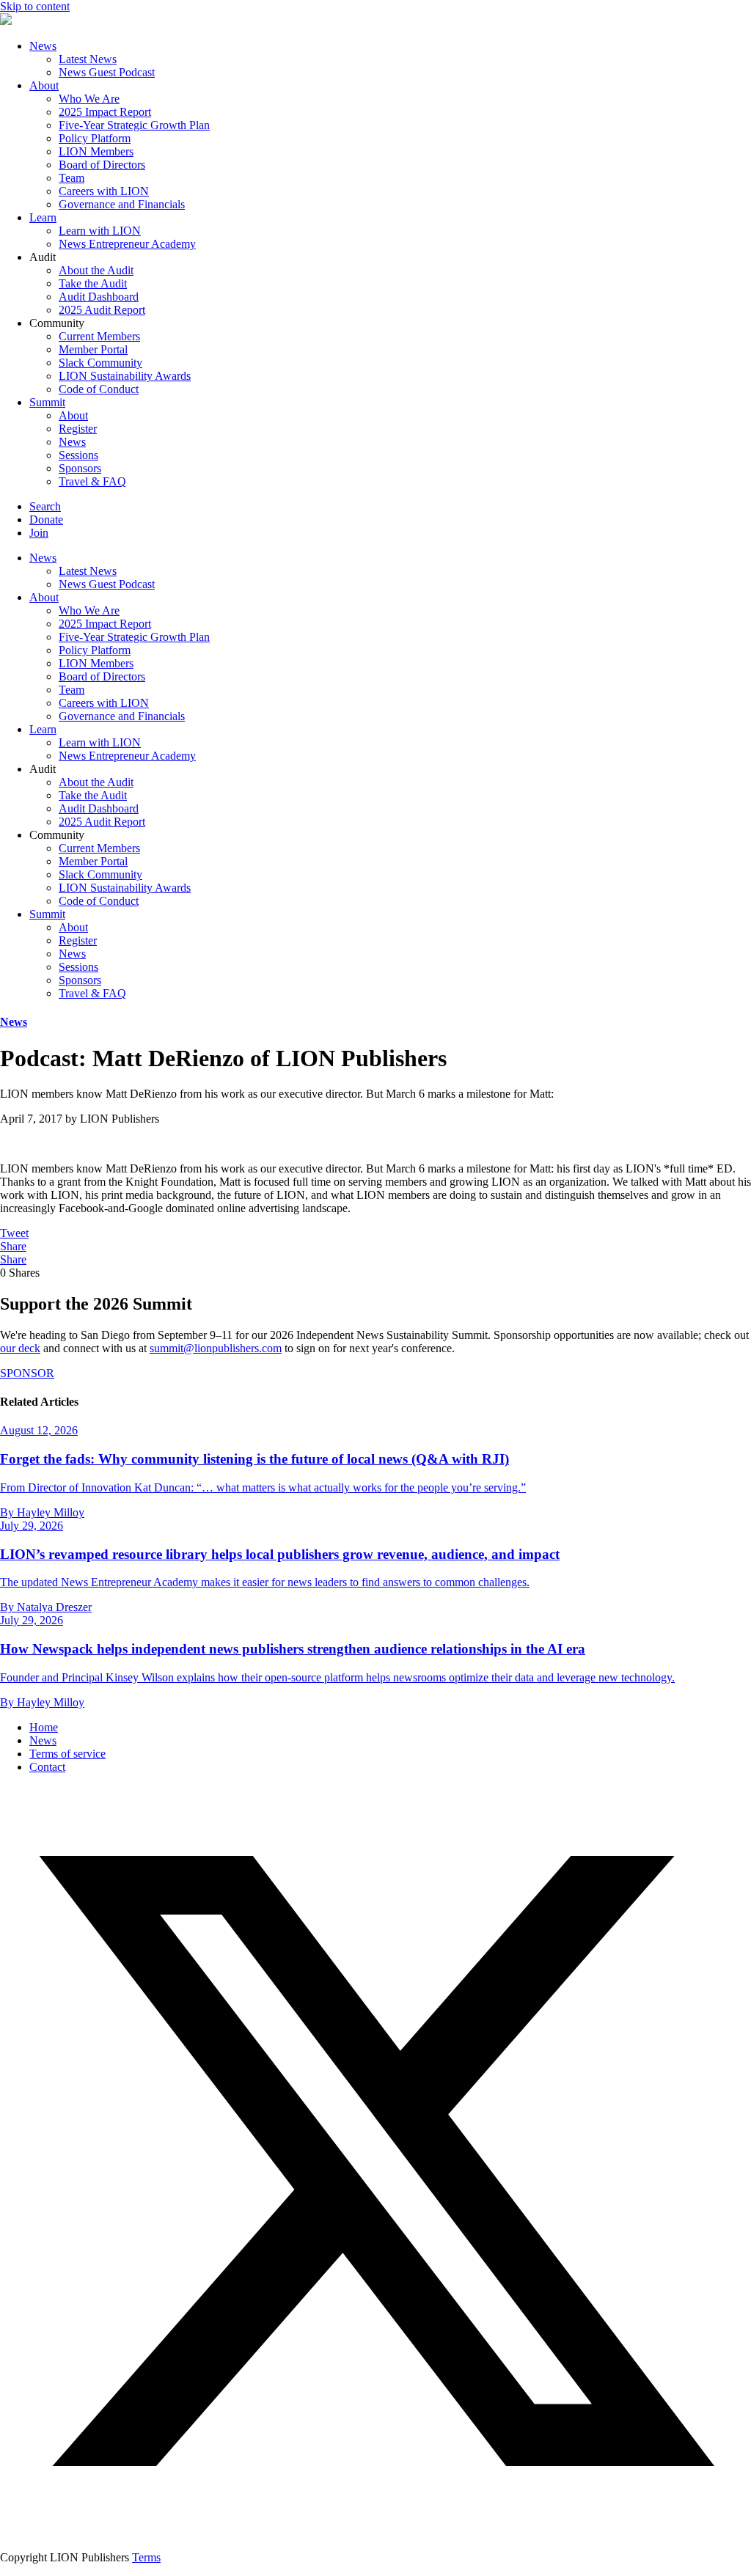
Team (72, 178)
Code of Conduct (99, 389)
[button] (375, 2532)
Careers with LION (104, 191)
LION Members (96, 151)
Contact (47, 1767)
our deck (20, 1348)
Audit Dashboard (99, 297)
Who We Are (89, 99)
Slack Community (100, 363)
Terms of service (67, 1754)
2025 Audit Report (102, 310)
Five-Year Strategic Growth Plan (134, 125)
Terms (146, 2557)
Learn (43, 217)
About (44, 85)
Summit (47, 402)
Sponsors (80, 468)
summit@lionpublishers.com (216, 1348)
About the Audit (96, 270)
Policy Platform (95, 138)
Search (45, 506)
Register (78, 429)
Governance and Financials (122, 204)
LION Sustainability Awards (125, 376)
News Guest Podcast (107, 72)
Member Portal (93, 349)
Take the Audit (93, 283)
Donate (46, 520)
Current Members (99, 336)
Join (39, 533)
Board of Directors (102, 165)
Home (44, 1727)
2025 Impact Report (105, 112)
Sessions (78, 455)
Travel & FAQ (92, 481)
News (43, 46)
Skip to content (35, 6)
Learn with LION (100, 231)
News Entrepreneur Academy (127, 244)
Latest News (88, 59)
